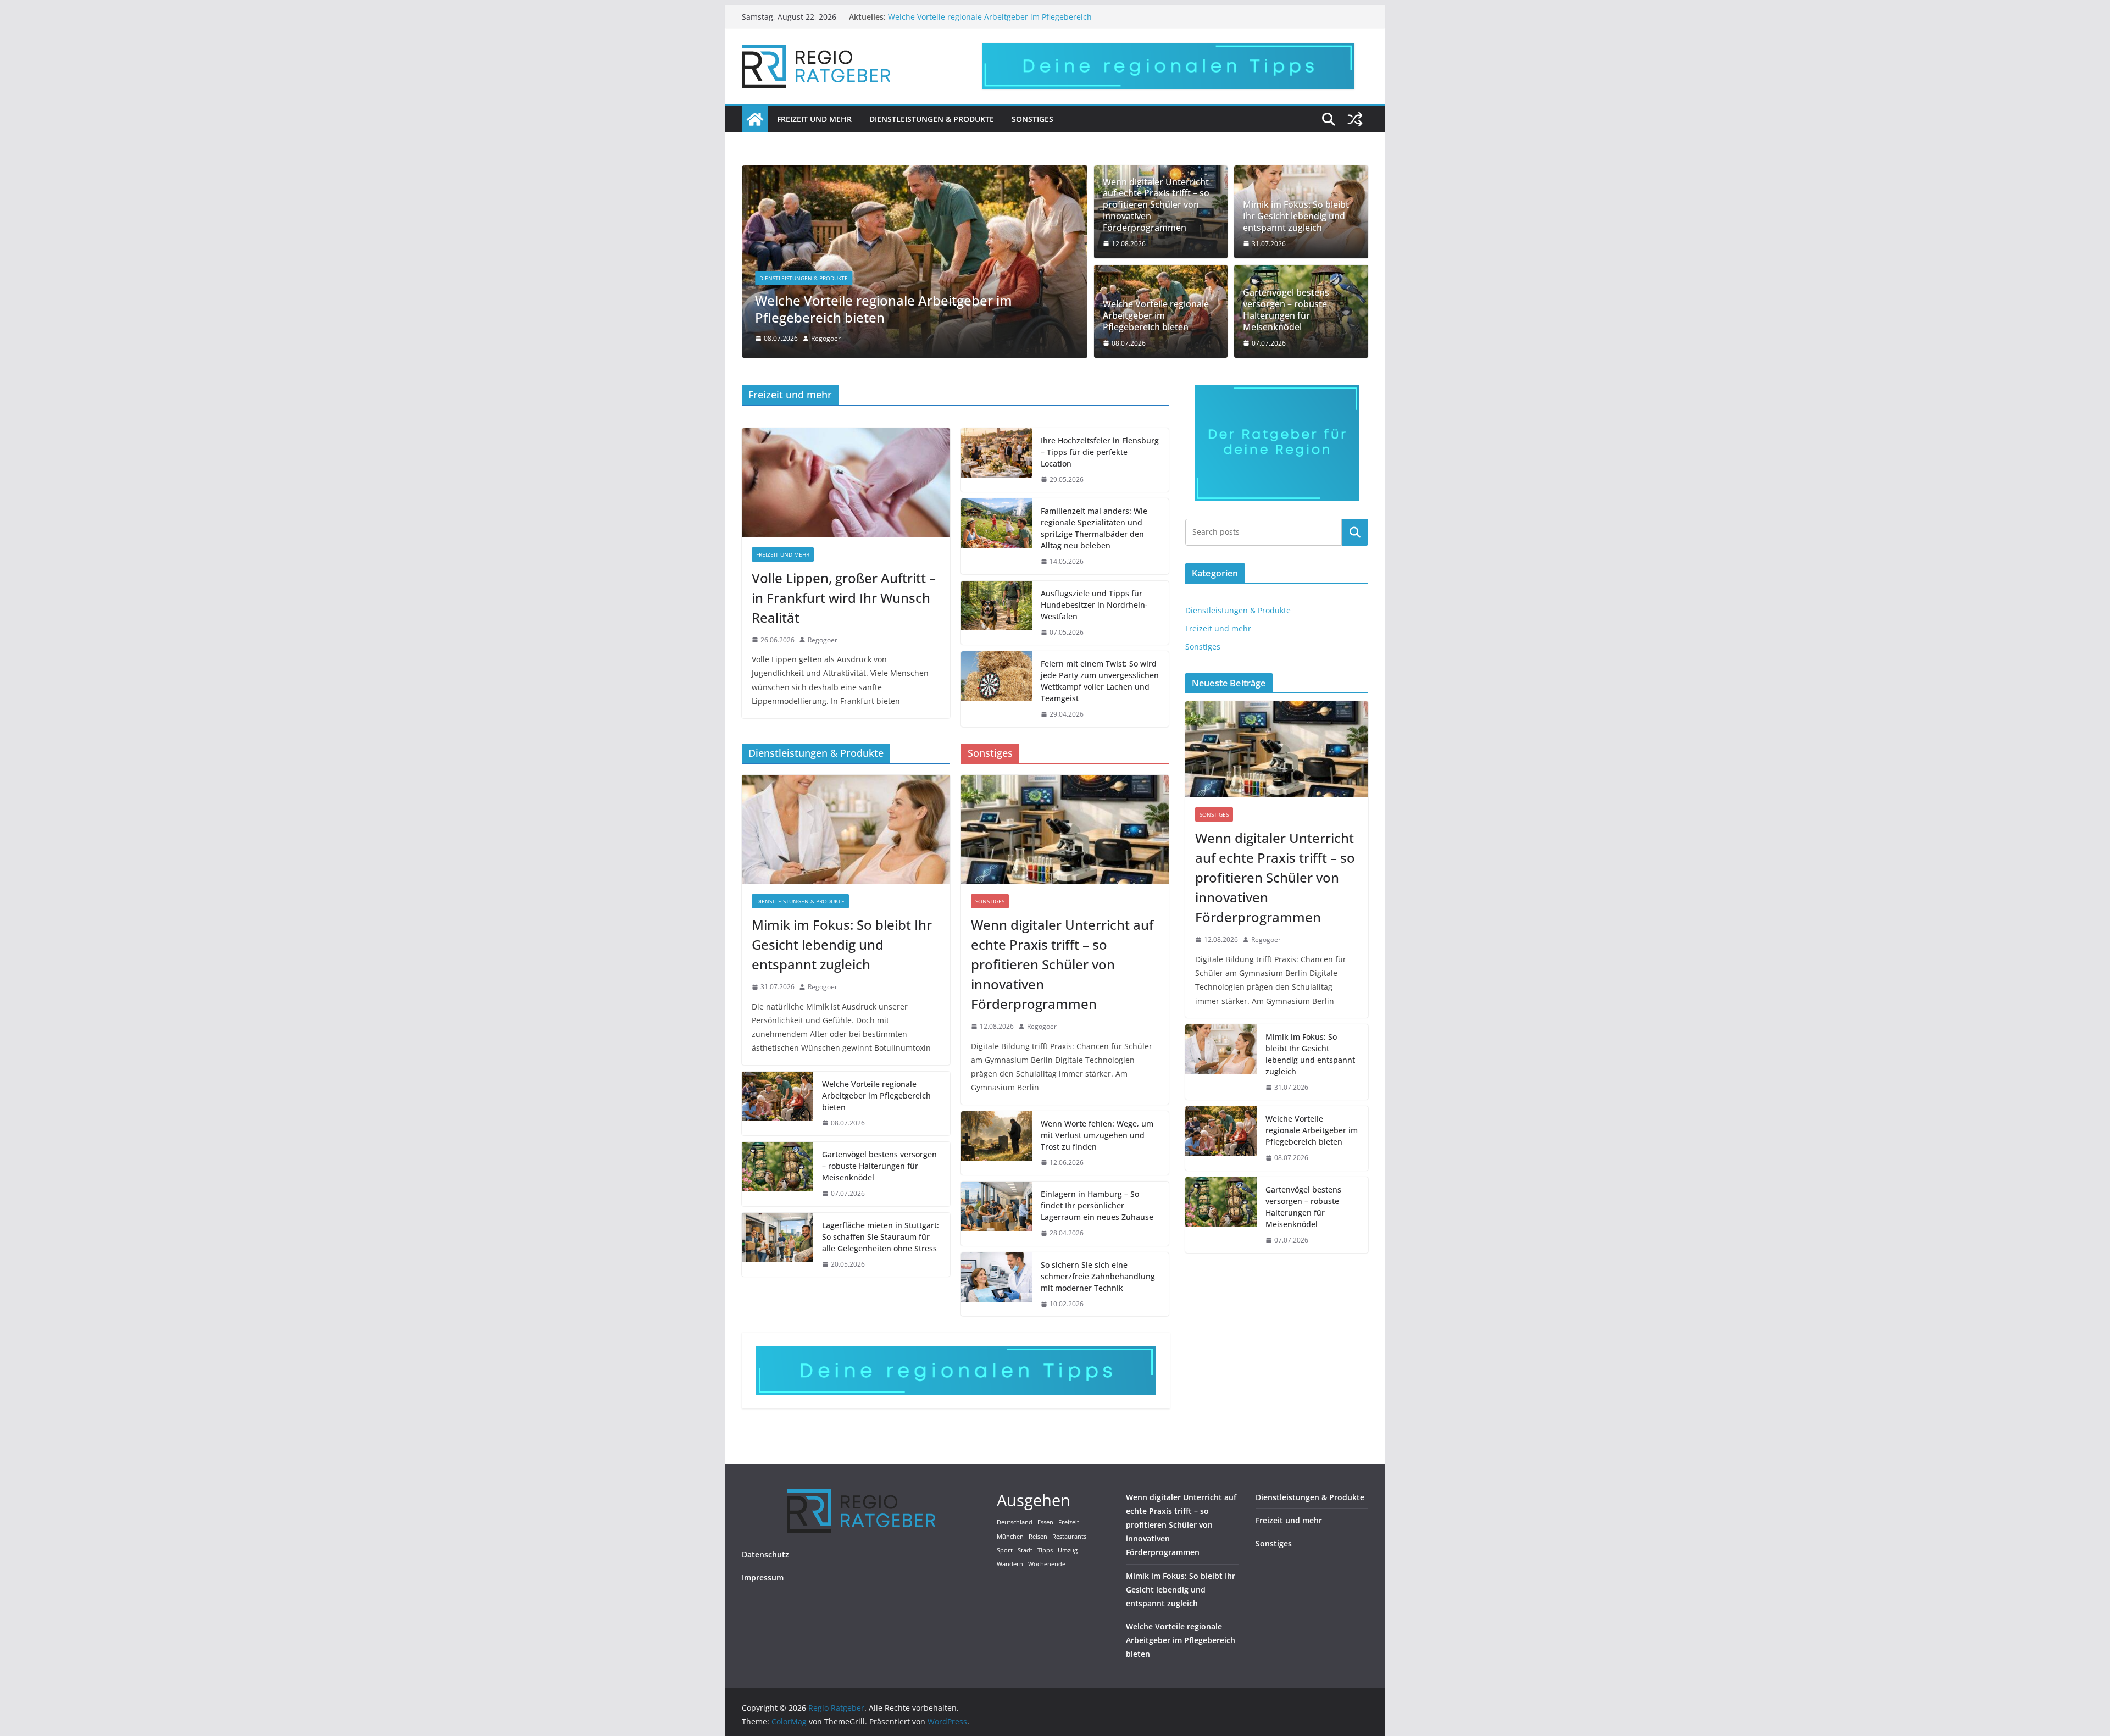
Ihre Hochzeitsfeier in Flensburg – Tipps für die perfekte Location (1100, 452)
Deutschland (1015, 1522)
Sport (1005, 1550)
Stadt (1025, 1550)
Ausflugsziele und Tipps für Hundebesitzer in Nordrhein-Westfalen (1094, 605)
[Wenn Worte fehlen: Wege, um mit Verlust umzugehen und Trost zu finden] (997, 1143)
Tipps (1045, 1550)
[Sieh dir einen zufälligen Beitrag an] (1355, 119)
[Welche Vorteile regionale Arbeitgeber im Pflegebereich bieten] (915, 173)
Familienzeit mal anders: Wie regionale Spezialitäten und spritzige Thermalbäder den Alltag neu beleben (1094, 528)
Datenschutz (765, 1554)
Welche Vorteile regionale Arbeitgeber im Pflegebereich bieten (884, 309)
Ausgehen (1034, 1500)
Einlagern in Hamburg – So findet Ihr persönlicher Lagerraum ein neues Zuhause (1097, 1205)
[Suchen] (1355, 532)
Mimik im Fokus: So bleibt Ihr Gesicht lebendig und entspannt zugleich (1296, 216)
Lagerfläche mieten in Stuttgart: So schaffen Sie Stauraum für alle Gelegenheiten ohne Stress (881, 1237)
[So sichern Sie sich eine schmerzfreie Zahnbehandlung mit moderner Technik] (997, 1285)
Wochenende (1047, 1564)
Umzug (1068, 1550)
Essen (1045, 1522)
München (1010, 1537)
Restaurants (1069, 1537)
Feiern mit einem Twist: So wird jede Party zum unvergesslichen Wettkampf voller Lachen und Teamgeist (1100, 681)
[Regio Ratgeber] (755, 119)
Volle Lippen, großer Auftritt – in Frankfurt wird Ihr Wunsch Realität (844, 598)
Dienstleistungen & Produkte (932, 119)
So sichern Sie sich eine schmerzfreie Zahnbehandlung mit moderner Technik (1098, 1276)
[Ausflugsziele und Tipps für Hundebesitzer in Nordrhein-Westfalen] (997, 613)
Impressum (763, 1577)
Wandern (1010, 1564)
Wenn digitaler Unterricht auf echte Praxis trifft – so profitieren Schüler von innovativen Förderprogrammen (1156, 205)
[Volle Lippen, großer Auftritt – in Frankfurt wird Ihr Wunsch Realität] (846, 483)
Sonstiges (1032, 119)
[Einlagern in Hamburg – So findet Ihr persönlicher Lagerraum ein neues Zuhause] (997, 1214)
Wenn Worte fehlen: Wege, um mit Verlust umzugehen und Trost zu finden (1097, 1135)
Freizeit (1069, 1522)
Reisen (1038, 1537)
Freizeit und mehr (814, 119)
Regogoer (826, 338)
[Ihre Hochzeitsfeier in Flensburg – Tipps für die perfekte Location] (997, 460)
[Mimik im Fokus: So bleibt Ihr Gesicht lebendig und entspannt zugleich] (846, 830)
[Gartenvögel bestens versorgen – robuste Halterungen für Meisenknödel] (778, 1174)
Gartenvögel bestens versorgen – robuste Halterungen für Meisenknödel (1286, 310)
